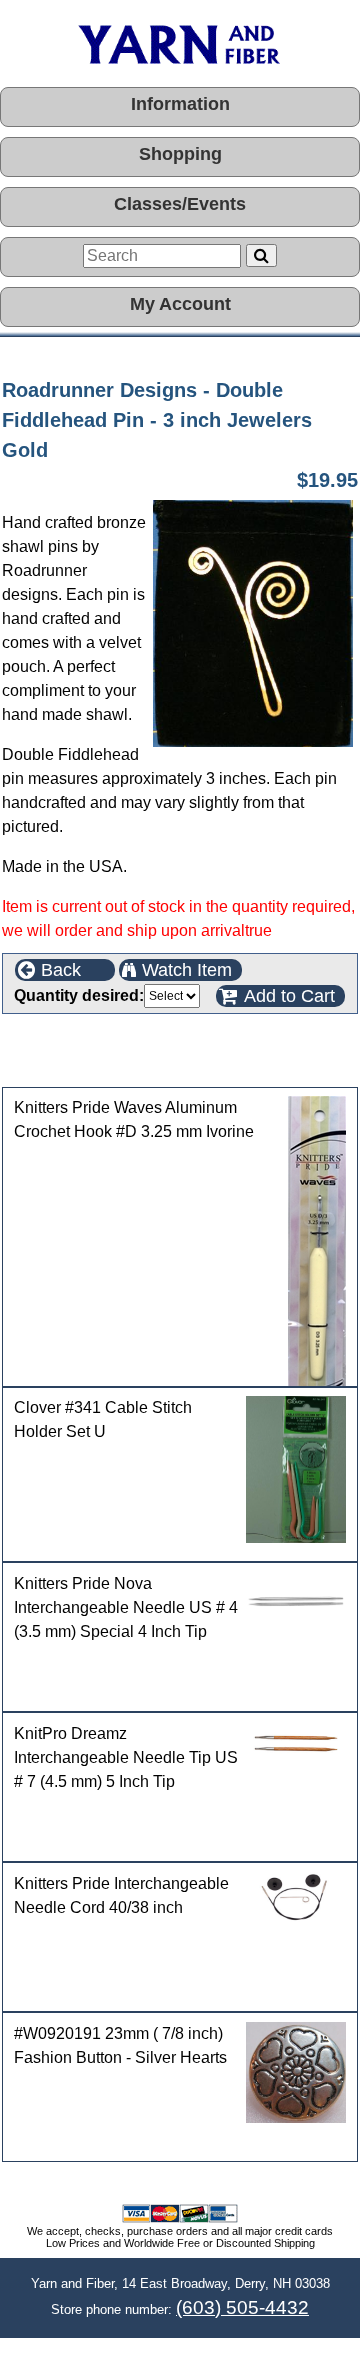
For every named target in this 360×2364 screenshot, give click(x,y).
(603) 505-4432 (242, 2307)
